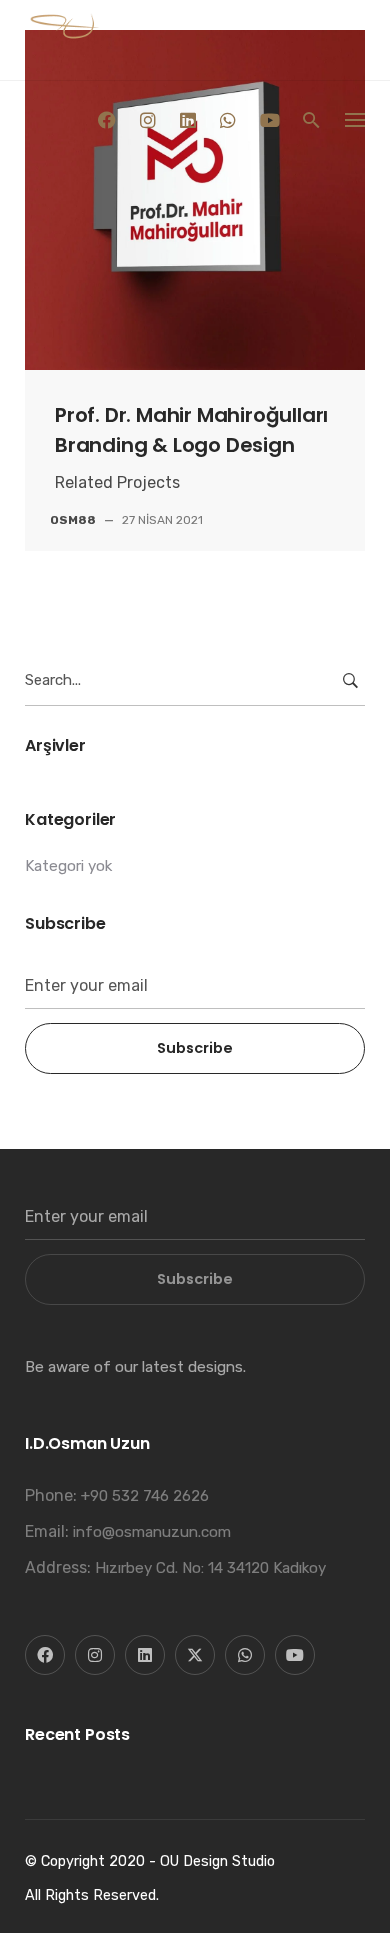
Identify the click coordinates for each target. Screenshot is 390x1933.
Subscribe (195, 1048)
